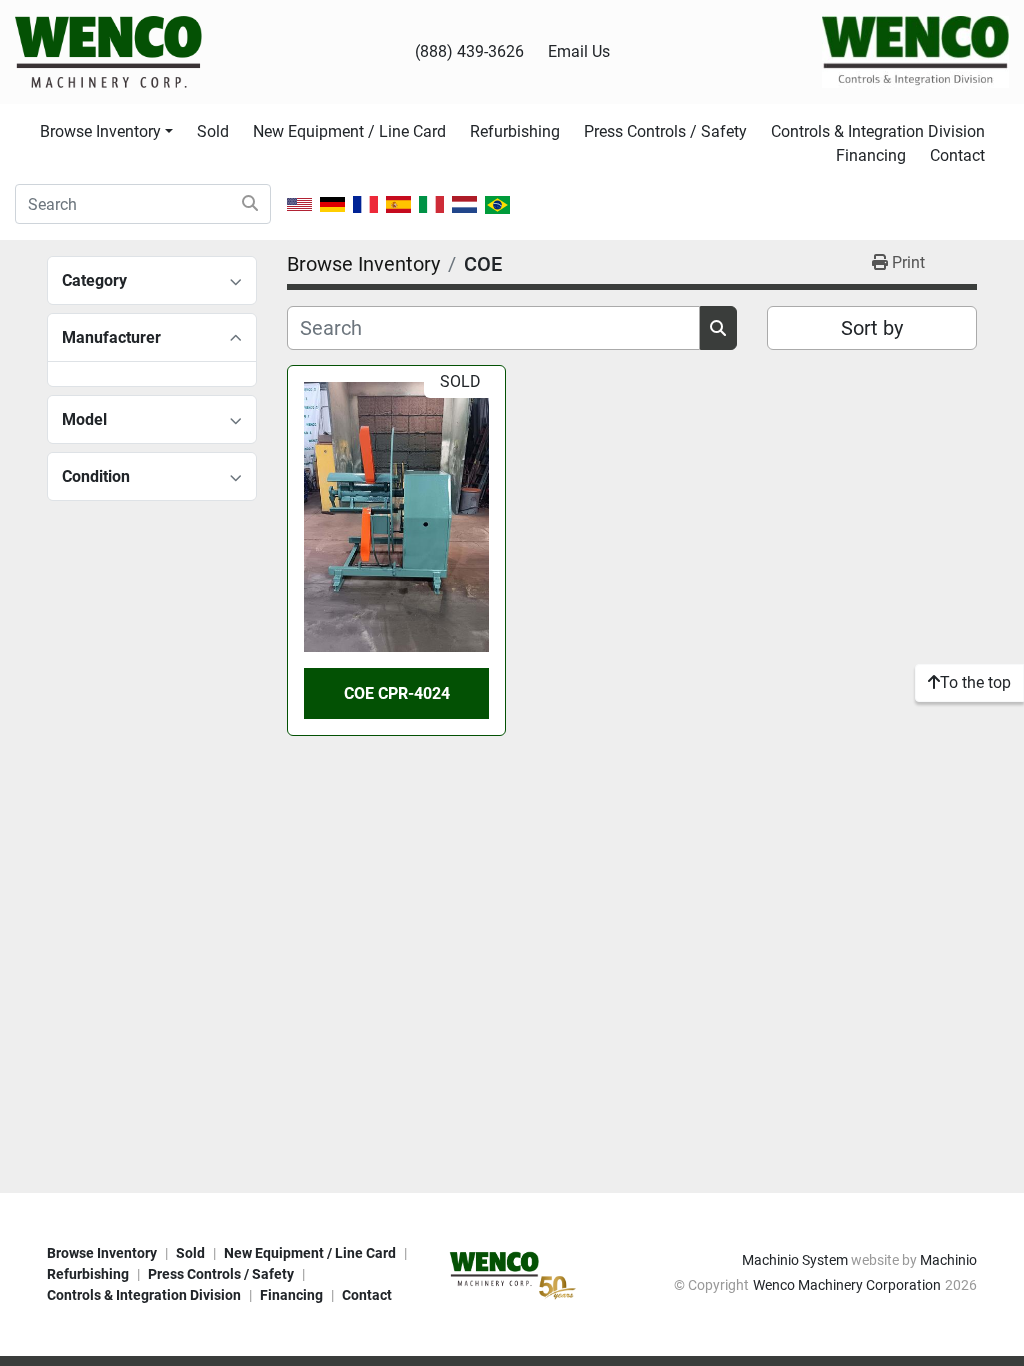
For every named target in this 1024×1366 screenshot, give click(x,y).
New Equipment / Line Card (349, 131)
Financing (871, 155)
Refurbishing (515, 131)
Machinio (948, 1260)
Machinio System (795, 1260)
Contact (957, 155)
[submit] (250, 204)
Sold (213, 131)
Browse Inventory (100, 131)
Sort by (872, 328)
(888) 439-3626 (469, 51)
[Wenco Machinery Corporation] (512, 1273)
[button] (106, 132)
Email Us (579, 51)
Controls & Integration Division (878, 131)
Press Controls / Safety (665, 131)
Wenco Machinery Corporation (847, 1285)
